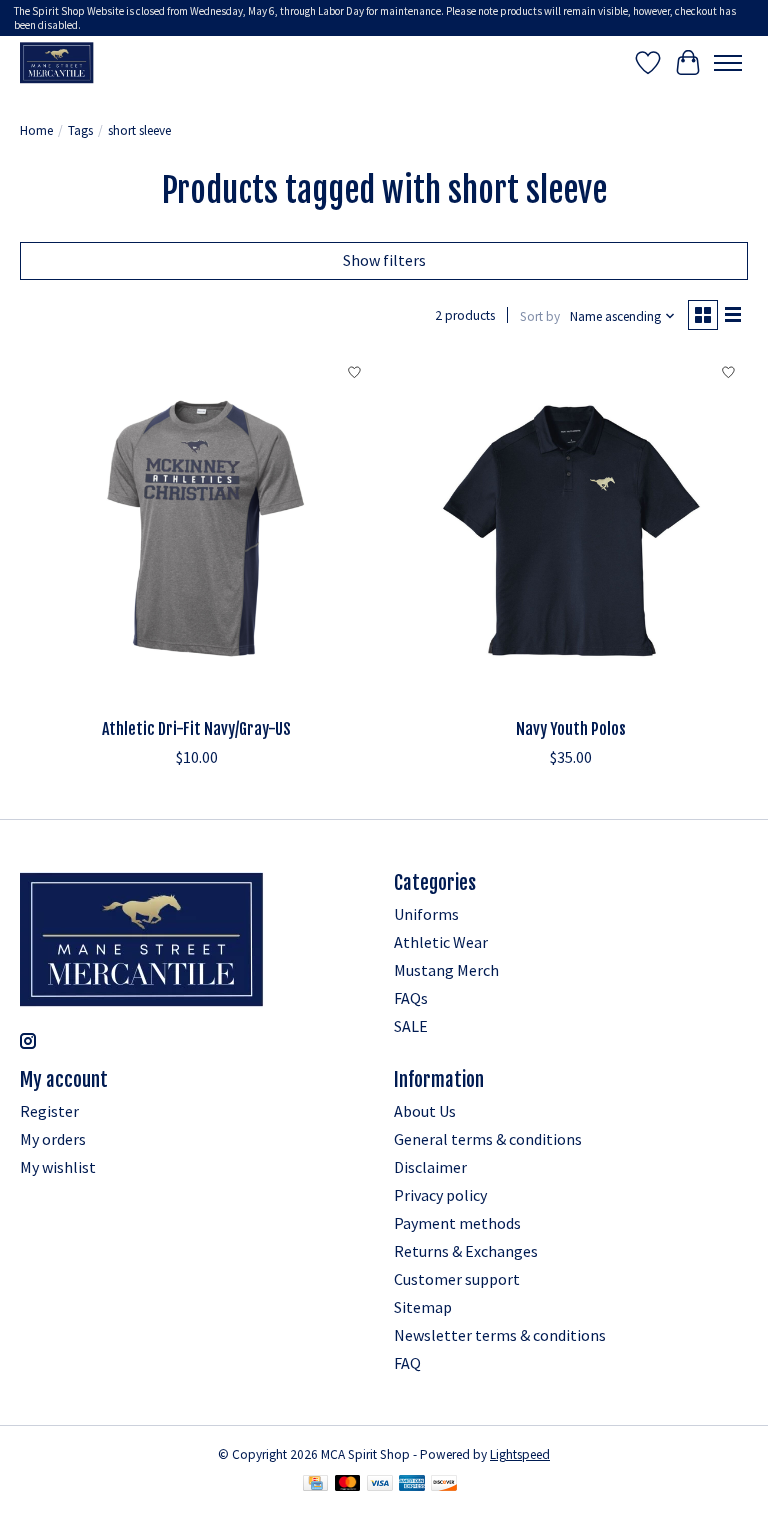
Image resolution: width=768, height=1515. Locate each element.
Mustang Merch (446, 970)
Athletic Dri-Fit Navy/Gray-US (196, 729)
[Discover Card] (444, 1485)
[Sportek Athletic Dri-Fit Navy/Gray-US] (197, 531)
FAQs (411, 998)
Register (49, 1111)
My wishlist (58, 1167)
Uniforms (426, 914)
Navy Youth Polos (571, 729)
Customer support (457, 1279)
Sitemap (423, 1307)
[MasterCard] (348, 1485)
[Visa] (380, 1485)
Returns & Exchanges (466, 1251)
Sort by (540, 316)
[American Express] (412, 1485)
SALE (411, 1026)
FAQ (407, 1363)
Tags (80, 130)
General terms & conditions (488, 1139)
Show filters (384, 260)
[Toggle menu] (728, 63)
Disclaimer (430, 1167)
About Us (425, 1111)
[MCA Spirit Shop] (57, 62)
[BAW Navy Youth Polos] (571, 531)
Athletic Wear (441, 942)
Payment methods (457, 1223)
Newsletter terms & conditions (500, 1335)
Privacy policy (440, 1195)
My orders (53, 1139)
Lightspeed (520, 1454)
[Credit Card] (315, 1485)
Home (36, 130)
